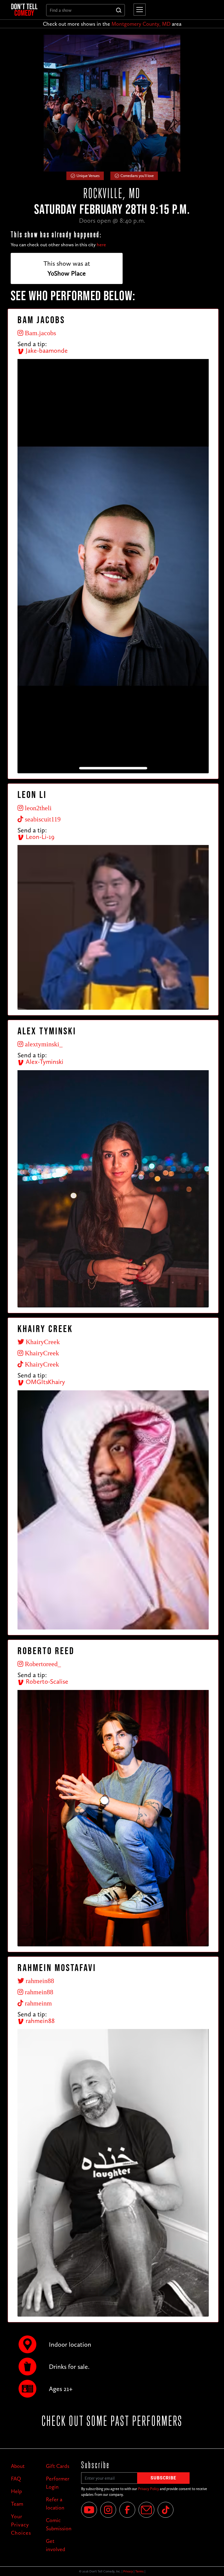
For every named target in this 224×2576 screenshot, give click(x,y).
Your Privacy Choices (21, 2525)
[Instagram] (108, 2510)
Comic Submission (59, 2524)
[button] (138, 10)
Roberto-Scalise (46, 1681)
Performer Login (58, 2483)
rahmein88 (39, 2021)
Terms (139, 2571)
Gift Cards (58, 2466)
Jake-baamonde (46, 350)
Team (17, 2504)
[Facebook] (127, 2510)
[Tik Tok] (166, 2510)
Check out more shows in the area (112, 24)
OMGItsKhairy (45, 1382)
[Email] (146, 2510)
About (18, 2466)
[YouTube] (89, 2510)
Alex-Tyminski (44, 1062)
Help (16, 2491)
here (101, 245)
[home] (24, 10)
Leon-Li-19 (39, 837)
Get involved (56, 2545)
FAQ (16, 2479)
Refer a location (55, 2503)
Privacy (128, 2571)
